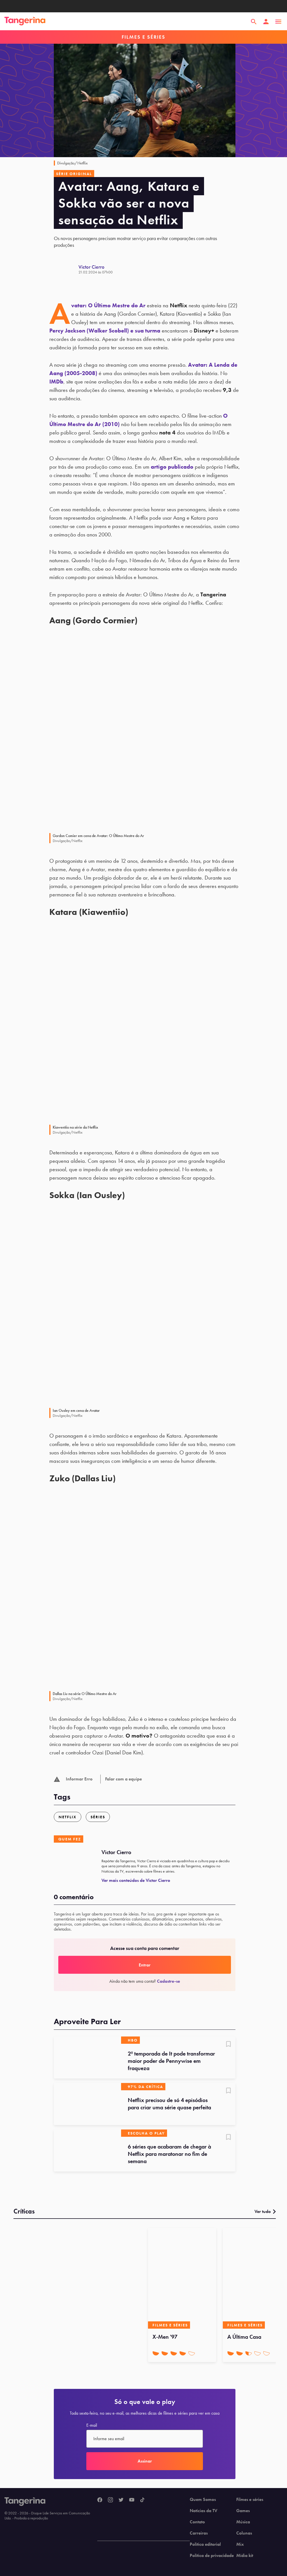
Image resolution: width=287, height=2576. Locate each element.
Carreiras (199, 2533)
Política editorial (205, 2544)
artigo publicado (172, 467)
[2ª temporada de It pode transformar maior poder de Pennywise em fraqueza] (87, 2057)
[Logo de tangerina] (25, 22)
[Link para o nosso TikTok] (142, 2500)
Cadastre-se (168, 1981)
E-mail (92, 2425)
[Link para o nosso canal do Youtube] (132, 2500)
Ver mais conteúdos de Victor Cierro (136, 1880)
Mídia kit (245, 2556)
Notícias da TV (203, 2511)
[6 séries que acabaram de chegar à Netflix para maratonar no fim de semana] (87, 2150)
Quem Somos (203, 2500)
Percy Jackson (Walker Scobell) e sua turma (105, 331)
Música (243, 2522)
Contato (197, 2522)
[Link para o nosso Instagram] (110, 2500)
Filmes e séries (250, 2500)
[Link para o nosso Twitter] (121, 2500)
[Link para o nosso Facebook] (100, 2500)
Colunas (244, 2533)
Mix (240, 2544)
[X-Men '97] (182, 2278)
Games (243, 2511)
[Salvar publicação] (228, 2045)
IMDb (56, 382)
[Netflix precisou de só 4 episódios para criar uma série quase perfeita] (87, 2104)
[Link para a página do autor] (66, 269)
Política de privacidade (212, 2556)
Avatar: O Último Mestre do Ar (108, 305)
